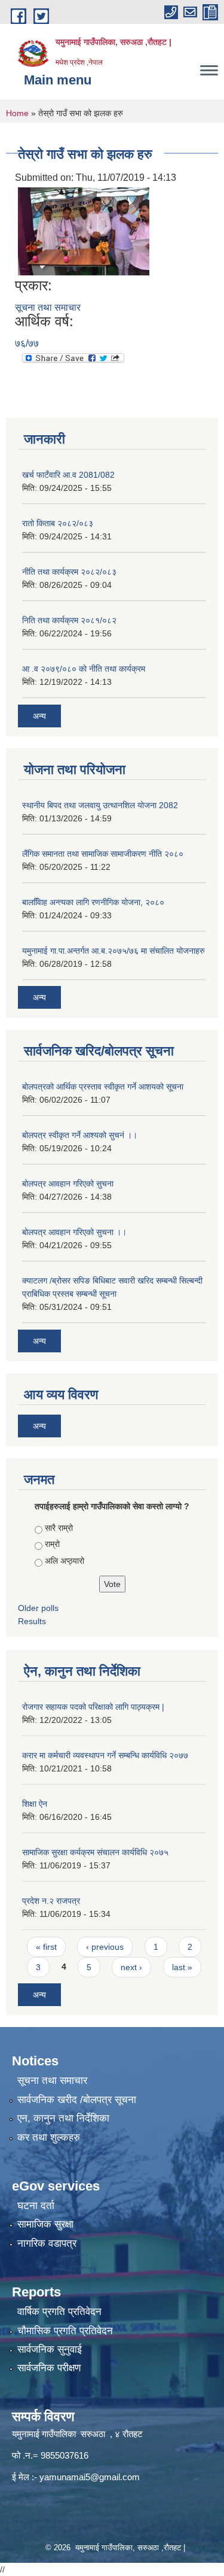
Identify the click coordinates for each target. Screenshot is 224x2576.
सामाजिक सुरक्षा (45, 2224)
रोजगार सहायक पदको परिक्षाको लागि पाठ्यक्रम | (93, 1707)
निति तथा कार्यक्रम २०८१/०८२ (69, 620)
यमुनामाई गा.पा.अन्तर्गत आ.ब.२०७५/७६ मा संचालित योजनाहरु (113, 951)
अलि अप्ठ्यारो (65, 1561)
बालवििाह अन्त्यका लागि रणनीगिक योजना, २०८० (93, 902)
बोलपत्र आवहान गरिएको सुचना (68, 1184)
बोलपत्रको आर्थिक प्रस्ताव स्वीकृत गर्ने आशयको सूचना (103, 1087)
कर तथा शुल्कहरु (49, 2137)
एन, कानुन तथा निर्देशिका (63, 2118)
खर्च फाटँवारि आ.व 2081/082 (68, 475)
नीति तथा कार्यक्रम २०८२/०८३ (69, 572)
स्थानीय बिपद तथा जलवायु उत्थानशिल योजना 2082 (100, 805)
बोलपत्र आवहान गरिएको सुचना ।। (74, 1232)
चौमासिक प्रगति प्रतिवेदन (65, 2331)
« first (46, 1947)
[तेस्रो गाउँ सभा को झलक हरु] (84, 231)
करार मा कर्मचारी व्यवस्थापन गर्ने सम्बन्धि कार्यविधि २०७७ (105, 1755)
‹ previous (105, 1947)
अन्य (39, 716)
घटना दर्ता (36, 2206)
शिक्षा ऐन (35, 1804)
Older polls (38, 1608)
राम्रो (52, 1544)
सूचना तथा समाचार (48, 307)
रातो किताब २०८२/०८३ (58, 523)
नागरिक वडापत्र (47, 2243)
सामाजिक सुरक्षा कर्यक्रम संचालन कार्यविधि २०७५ (95, 1852)
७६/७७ (27, 343)
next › (131, 1967)
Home (17, 113)
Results (32, 1621)
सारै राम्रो (59, 1528)
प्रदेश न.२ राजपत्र (51, 1901)
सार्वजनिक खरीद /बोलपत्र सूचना (77, 2100)
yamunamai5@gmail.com (90, 2477)
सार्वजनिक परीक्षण (49, 2368)
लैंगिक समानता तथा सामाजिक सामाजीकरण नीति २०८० (103, 854)
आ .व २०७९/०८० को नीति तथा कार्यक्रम (84, 669)
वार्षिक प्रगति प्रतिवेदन (59, 2312)
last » (182, 1967)
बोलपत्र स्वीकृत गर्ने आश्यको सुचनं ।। (80, 1135)
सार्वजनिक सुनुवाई (50, 2349)
